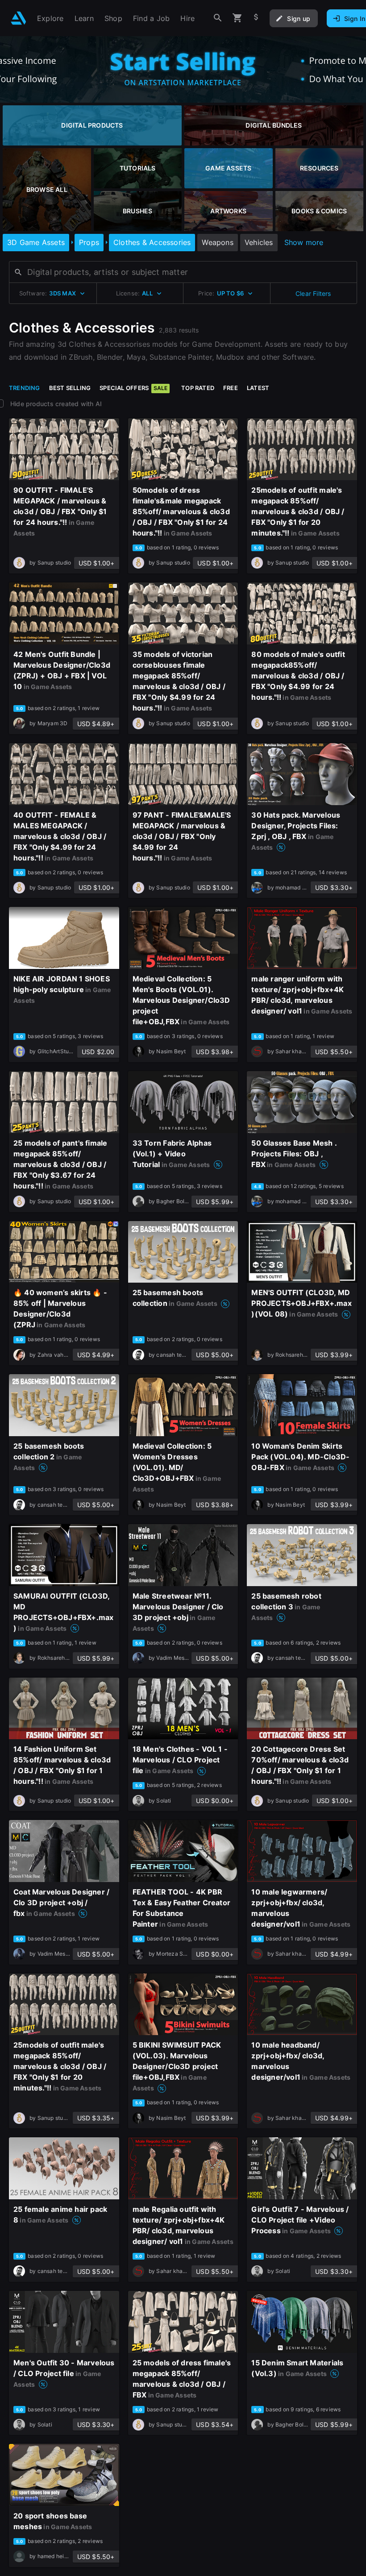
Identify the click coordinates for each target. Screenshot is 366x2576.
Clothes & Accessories (152, 242)
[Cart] (237, 18)
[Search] (218, 18)
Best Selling (70, 388)
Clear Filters (313, 293)
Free (231, 388)
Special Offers (133, 388)
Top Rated (198, 388)
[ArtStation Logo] (19, 18)
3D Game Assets (36, 242)
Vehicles (259, 242)
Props (89, 242)
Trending (25, 388)
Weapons (217, 242)
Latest (258, 388)
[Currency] (256, 18)
